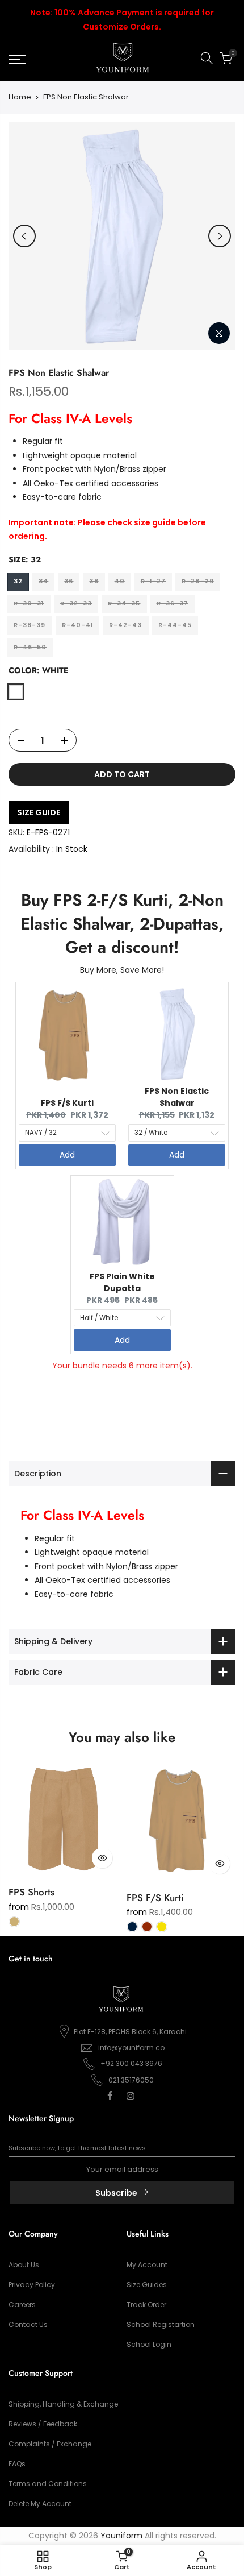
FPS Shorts (31, 1892)
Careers (22, 2305)
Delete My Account (40, 2504)
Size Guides (147, 2285)
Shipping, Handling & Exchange (63, 2404)
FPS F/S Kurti (67, 1103)
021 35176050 (131, 2080)
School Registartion (161, 2324)
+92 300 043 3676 (131, 2063)
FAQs (17, 2464)
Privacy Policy (32, 2285)
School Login (149, 2344)
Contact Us (28, 2324)
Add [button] (67, 1155)
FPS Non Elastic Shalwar (177, 1097)
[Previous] (24, 236)
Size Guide (39, 812)
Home (20, 97)
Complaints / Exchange (50, 2444)
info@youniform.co (131, 2048)
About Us (24, 2265)
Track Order (146, 2305)
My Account (147, 2265)
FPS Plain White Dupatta (122, 1282)
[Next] (220, 236)
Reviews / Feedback (43, 2424)
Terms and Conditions (48, 2484)
